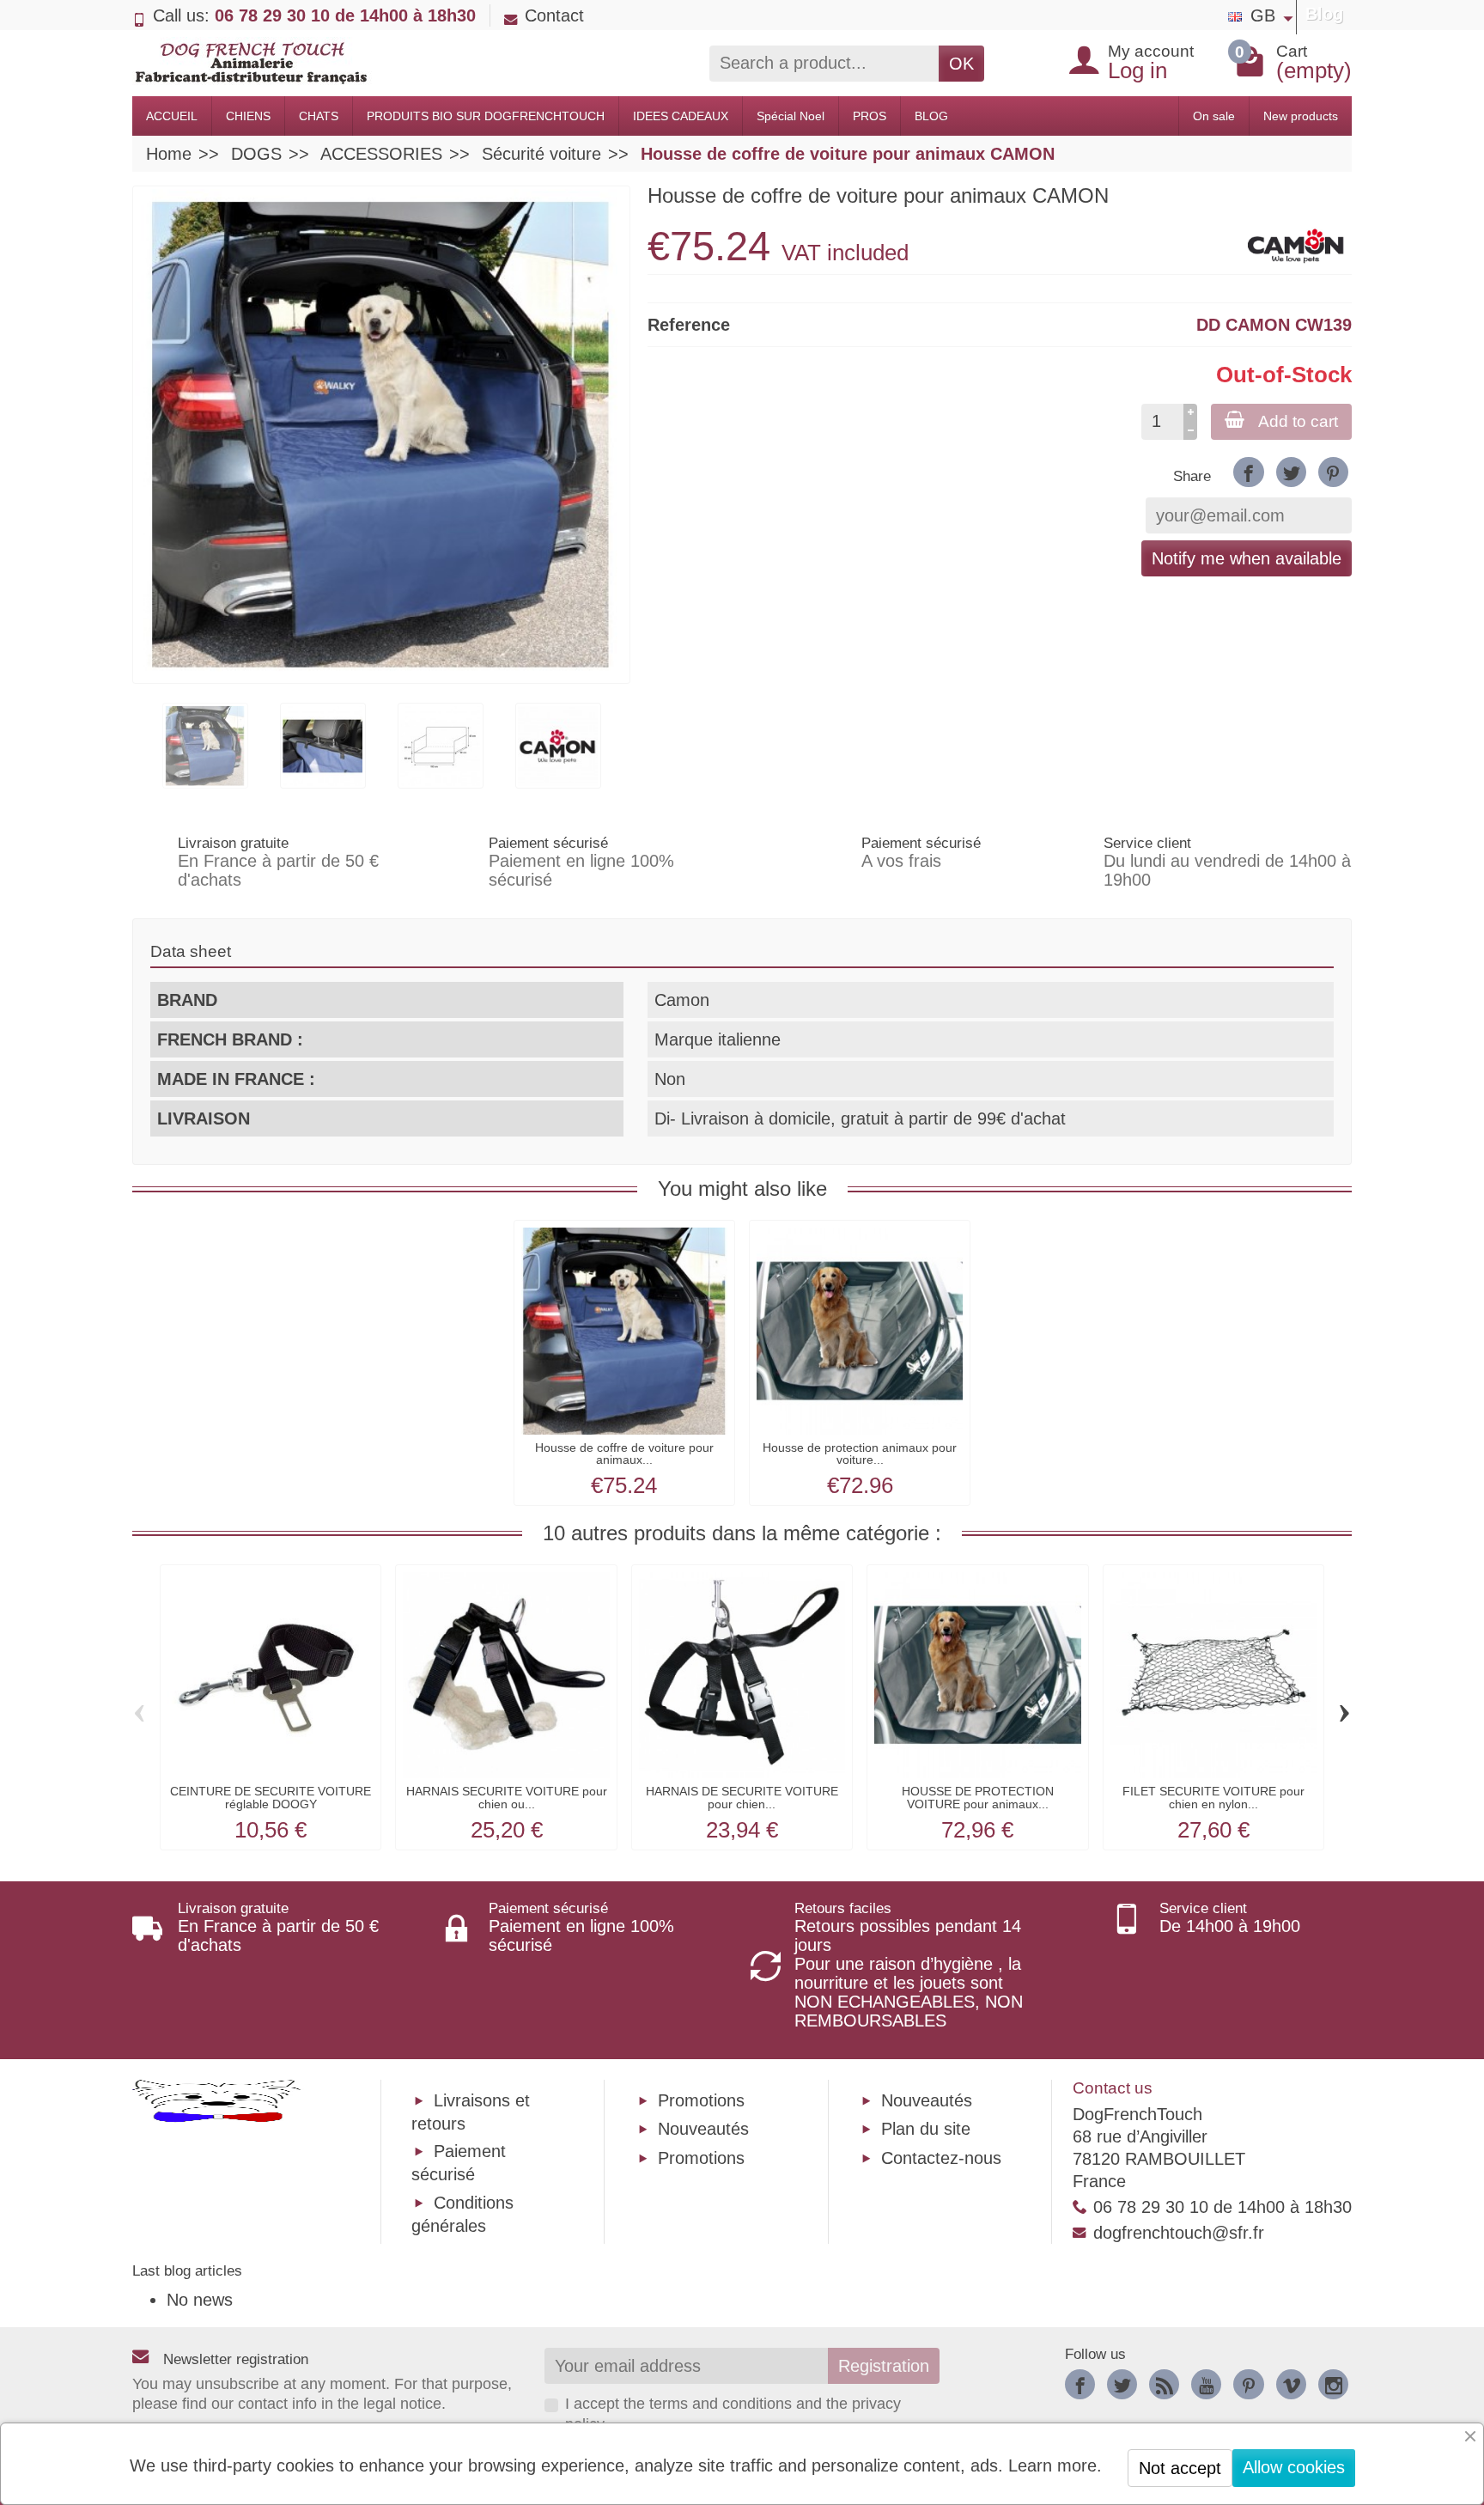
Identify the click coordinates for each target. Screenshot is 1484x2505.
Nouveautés (703, 2129)
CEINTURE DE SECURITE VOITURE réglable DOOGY (271, 1797)
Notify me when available (1247, 558)
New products (1301, 116)
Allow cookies (1294, 2467)
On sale (1214, 116)
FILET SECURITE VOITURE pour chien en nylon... (1213, 1797)
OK (961, 64)
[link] (1248, 472)
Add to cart (1298, 421)
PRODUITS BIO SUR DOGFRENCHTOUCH (486, 116)
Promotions (701, 2100)
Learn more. (1055, 2465)
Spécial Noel (791, 116)
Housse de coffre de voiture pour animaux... (624, 1454)
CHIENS (248, 116)
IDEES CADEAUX (681, 116)
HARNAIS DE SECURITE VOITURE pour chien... (742, 1797)
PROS (870, 116)
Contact (554, 15)
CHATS (319, 116)
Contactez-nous (941, 2158)
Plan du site (926, 2129)
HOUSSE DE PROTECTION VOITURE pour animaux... (978, 1797)
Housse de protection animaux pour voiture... (860, 1454)
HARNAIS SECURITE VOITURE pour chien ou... (507, 1797)
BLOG (931, 116)
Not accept (1180, 2468)
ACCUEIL (172, 116)
